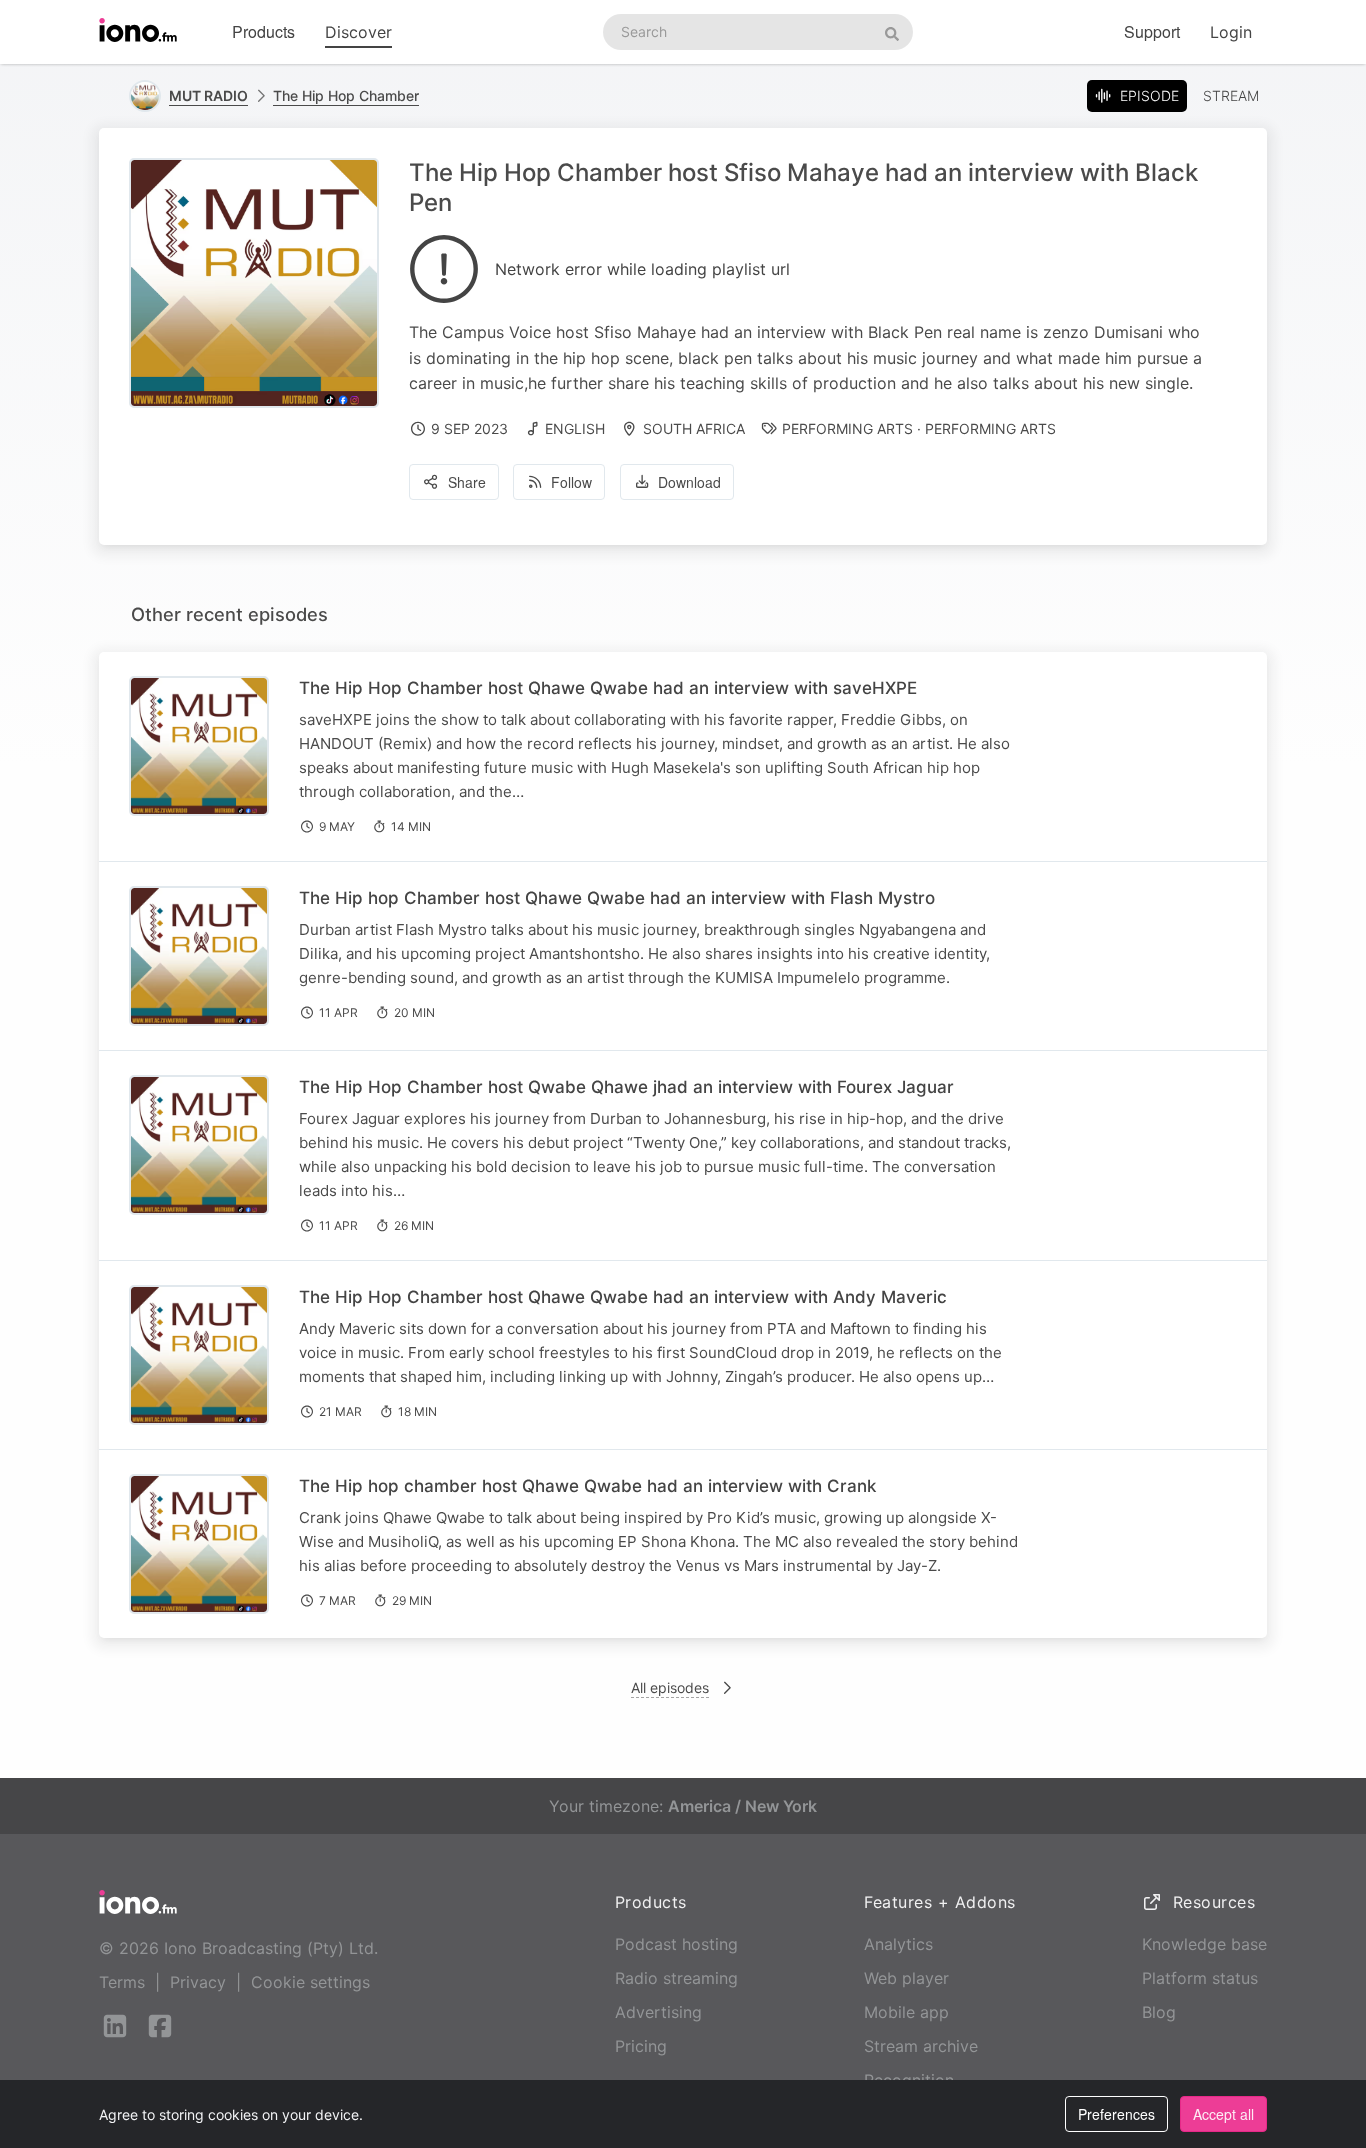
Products (263, 31)
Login (1231, 32)
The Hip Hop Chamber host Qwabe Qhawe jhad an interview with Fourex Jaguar (626, 1087)
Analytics (898, 1944)
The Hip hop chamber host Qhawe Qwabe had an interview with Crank (587, 1486)
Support (1152, 31)
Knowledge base (1204, 1944)
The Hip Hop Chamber (346, 95)
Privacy (198, 1982)
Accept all (1223, 2114)
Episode (1149, 95)
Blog (1159, 2012)
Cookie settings (310, 1982)
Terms (122, 1982)
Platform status (1200, 1978)
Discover (358, 32)
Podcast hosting (676, 1944)
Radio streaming (676, 1978)
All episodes (670, 1687)
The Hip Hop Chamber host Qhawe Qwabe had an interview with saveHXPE (608, 688)
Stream (1231, 95)
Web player (906, 1978)
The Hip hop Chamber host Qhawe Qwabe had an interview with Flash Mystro (617, 898)
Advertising (658, 2012)
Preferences (1116, 2114)
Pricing (641, 2046)
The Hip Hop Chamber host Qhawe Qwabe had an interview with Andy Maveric (623, 1297)
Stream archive (921, 2046)
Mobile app (906, 2012)
